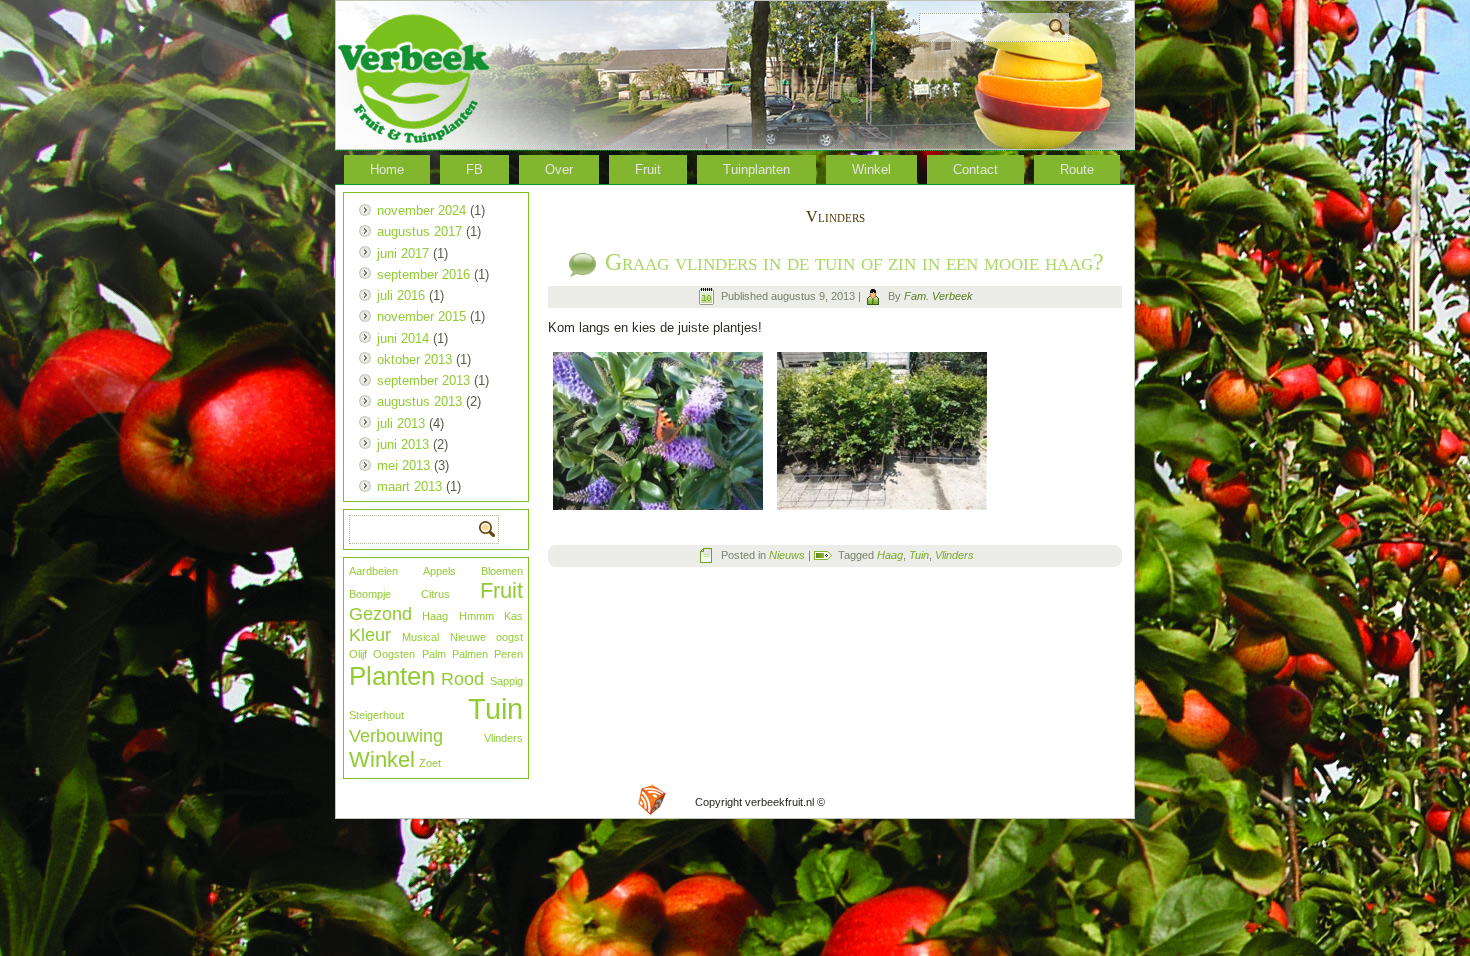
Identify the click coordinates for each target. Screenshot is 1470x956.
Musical (420, 637)
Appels (439, 571)
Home (387, 169)
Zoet (430, 763)
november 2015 (421, 316)
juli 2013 (401, 423)
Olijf (358, 654)
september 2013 (423, 380)
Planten (392, 676)
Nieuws (787, 555)
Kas (513, 616)
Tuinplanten (756, 169)
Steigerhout (376, 715)
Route (1077, 169)
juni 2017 (403, 253)
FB (474, 169)
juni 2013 (403, 444)
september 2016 (423, 274)
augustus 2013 (419, 401)
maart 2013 (409, 486)
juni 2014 (403, 338)
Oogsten (394, 654)
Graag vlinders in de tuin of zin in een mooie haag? (854, 262)
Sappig (506, 681)
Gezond (380, 614)
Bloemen (502, 571)
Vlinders (503, 738)
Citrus (435, 594)
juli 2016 (401, 295)
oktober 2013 (414, 359)
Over (559, 169)
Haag (435, 616)
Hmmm (476, 616)
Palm (434, 654)
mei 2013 (403, 465)
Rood (462, 679)
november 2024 (421, 210)
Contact (975, 169)
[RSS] (652, 800)
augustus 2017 (419, 231)
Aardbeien (373, 571)
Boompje (370, 594)
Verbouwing (396, 736)
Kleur (370, 635)
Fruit (648, 169)
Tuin (495, 708)
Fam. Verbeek (938, 296)
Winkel (871, 169)
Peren (508, 654)
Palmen (470, 654)
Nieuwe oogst (486, 637)
